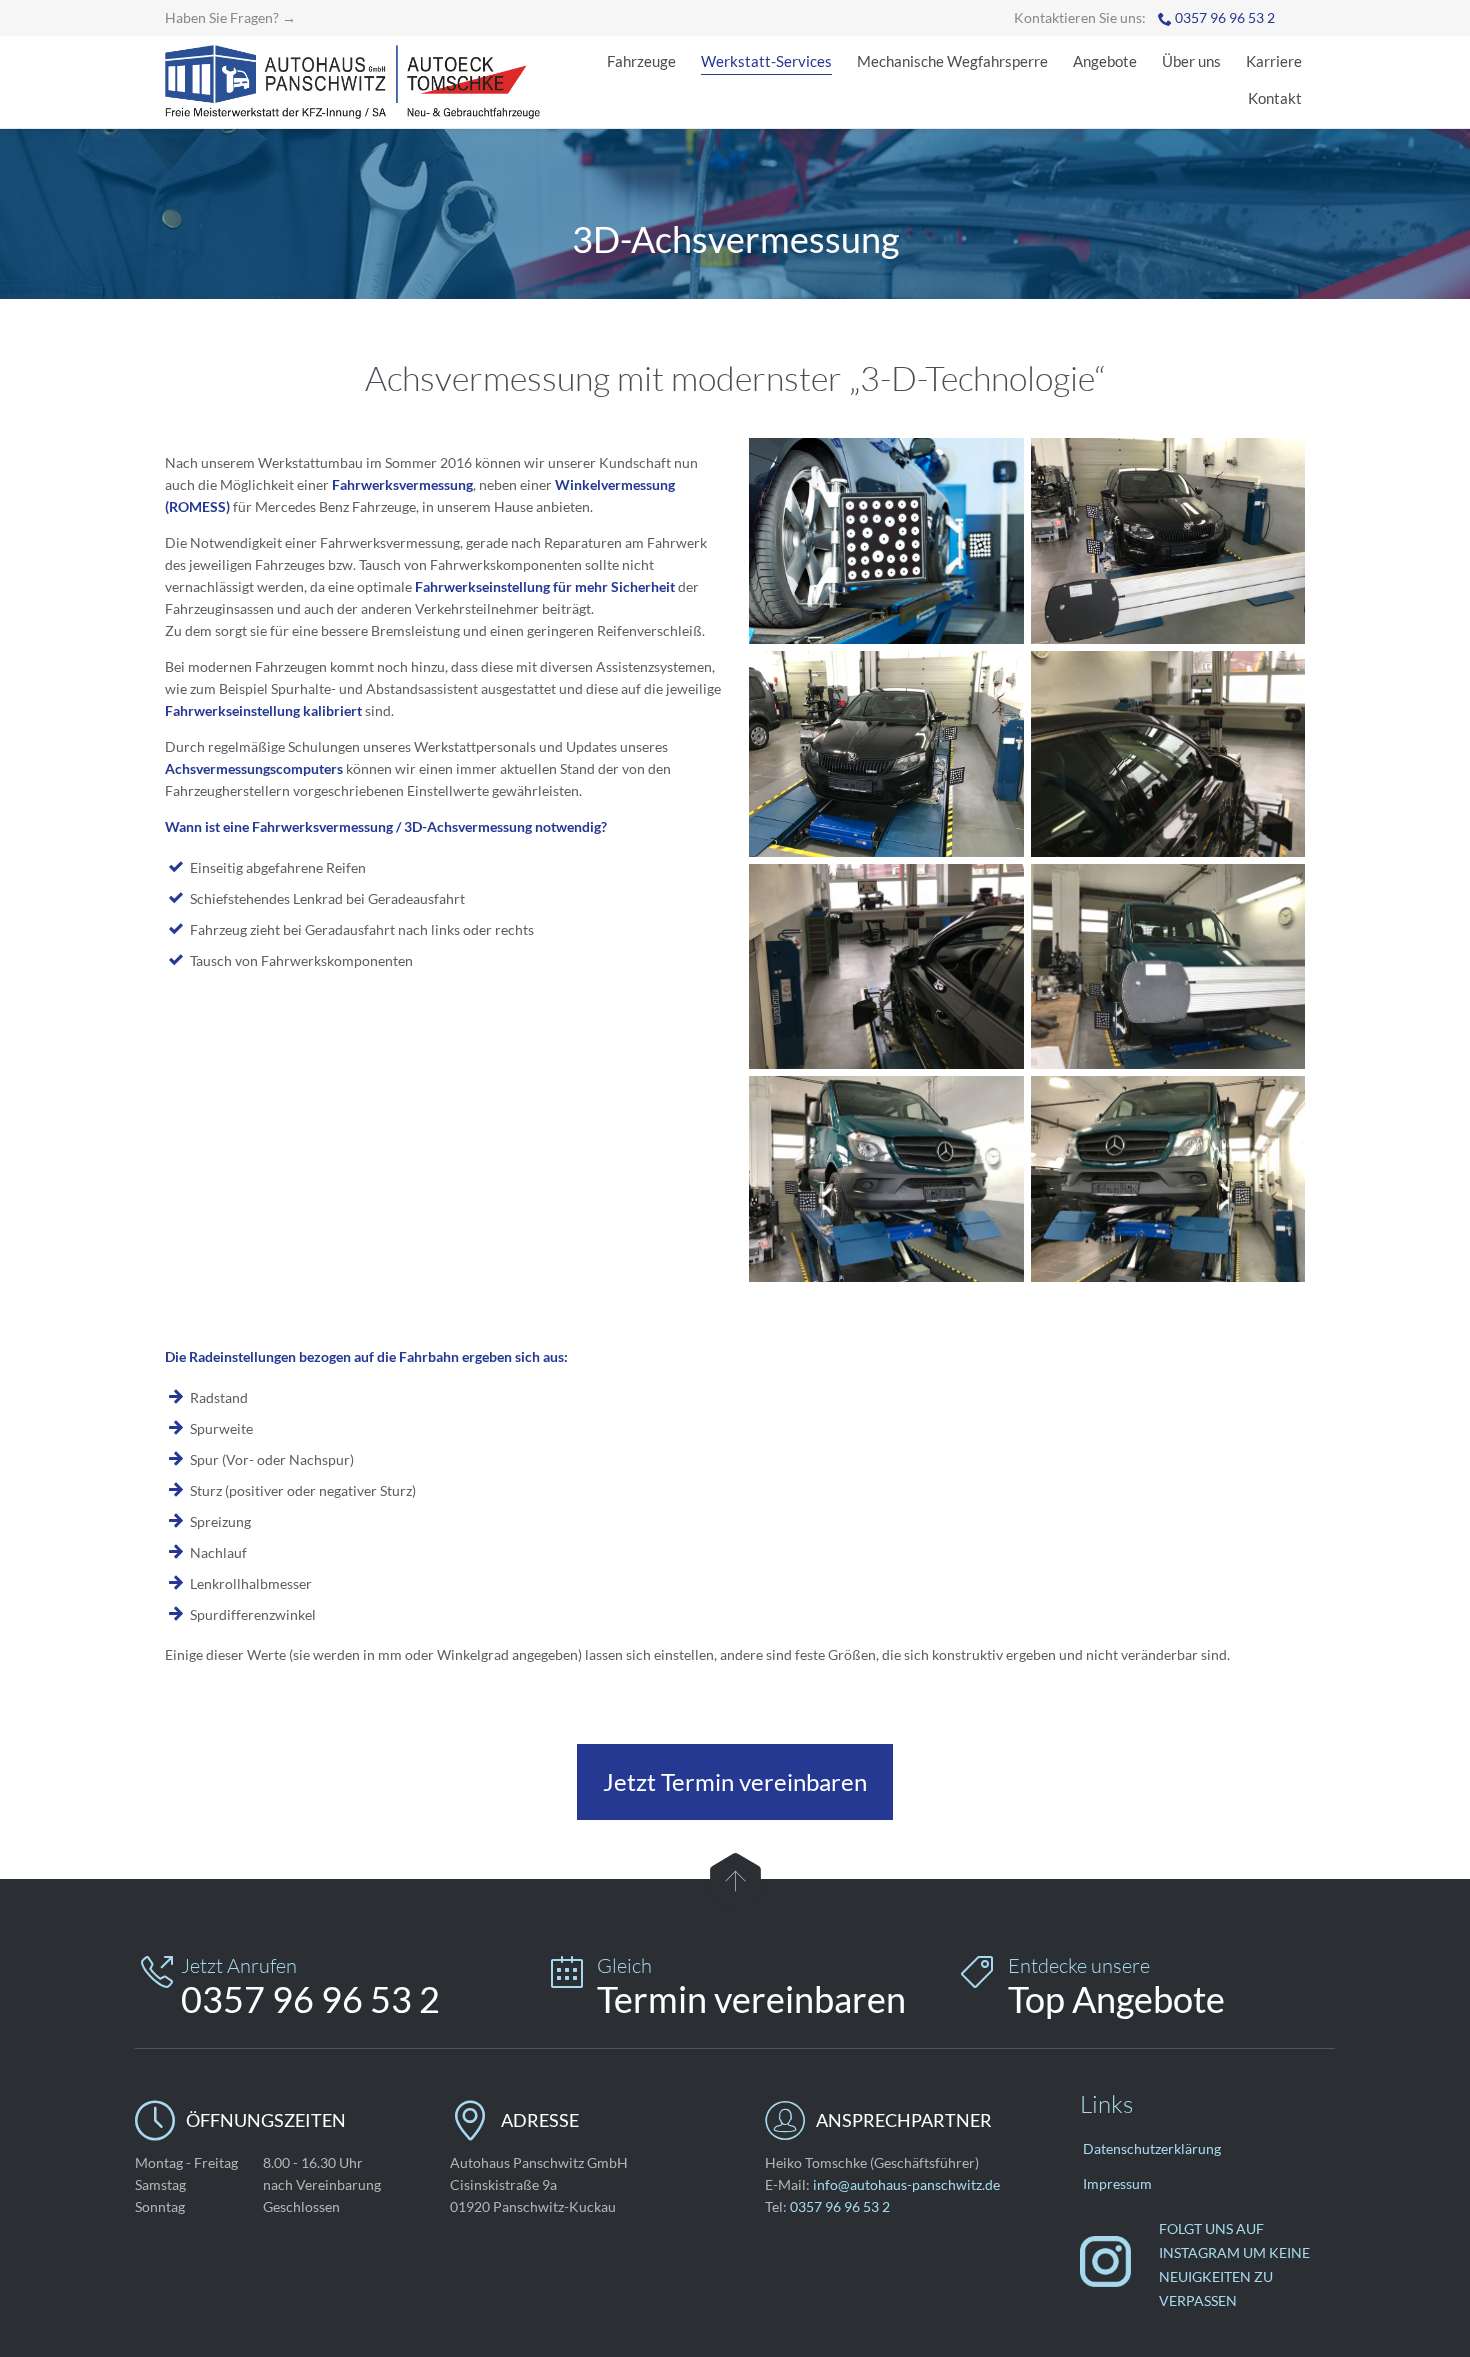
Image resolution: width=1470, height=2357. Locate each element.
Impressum (1117, 2183)
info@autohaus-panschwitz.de (906, 2184)
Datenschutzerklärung (1152, 2148)
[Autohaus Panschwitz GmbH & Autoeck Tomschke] (352, 82)
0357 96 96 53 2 (1225, 17)
